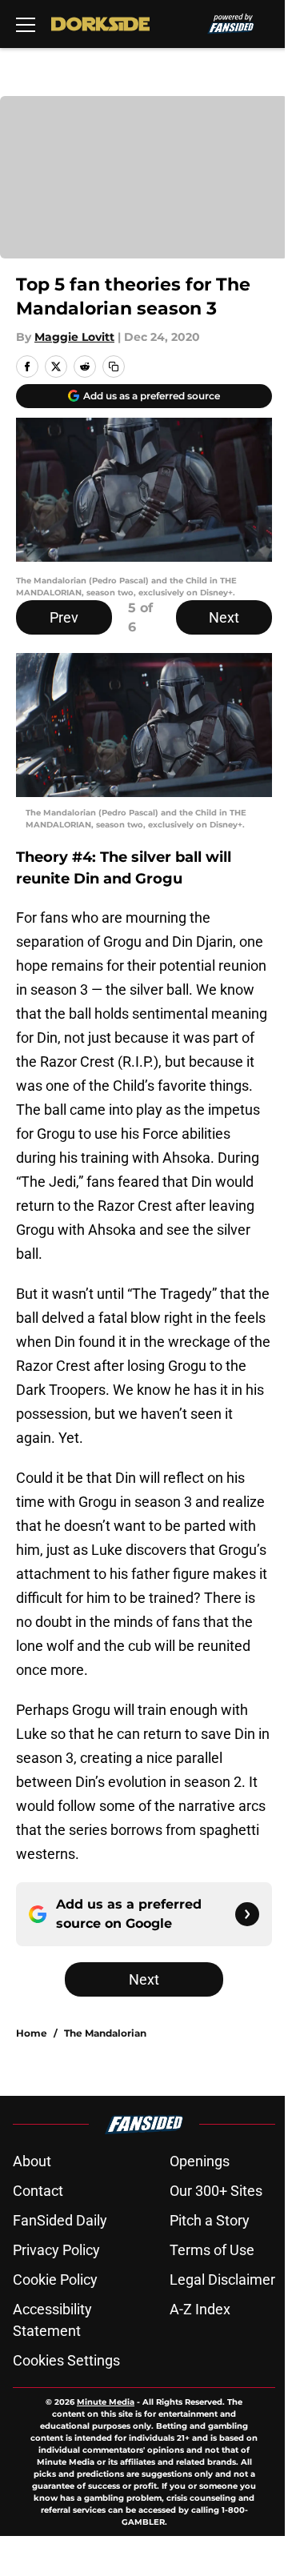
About (32, 2161)
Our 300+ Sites (216, 2191)
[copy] (114, 367)
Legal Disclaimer (222, 2280)
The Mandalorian (105, 2033)
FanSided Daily (60, 2220)
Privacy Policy (56, 2250)
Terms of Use (212, 2250)
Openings (200, 2161)
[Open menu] (26, 24)
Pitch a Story (210, 2220)
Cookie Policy (55, 2280)
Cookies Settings (66, 2360)
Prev (64, 617)
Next (224, 617)
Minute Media (106, 2402)
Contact (38, 2191)
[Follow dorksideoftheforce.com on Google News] (247, 1914)
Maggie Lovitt (74, 337)
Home (32, 2033)
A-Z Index (200, 2309)
